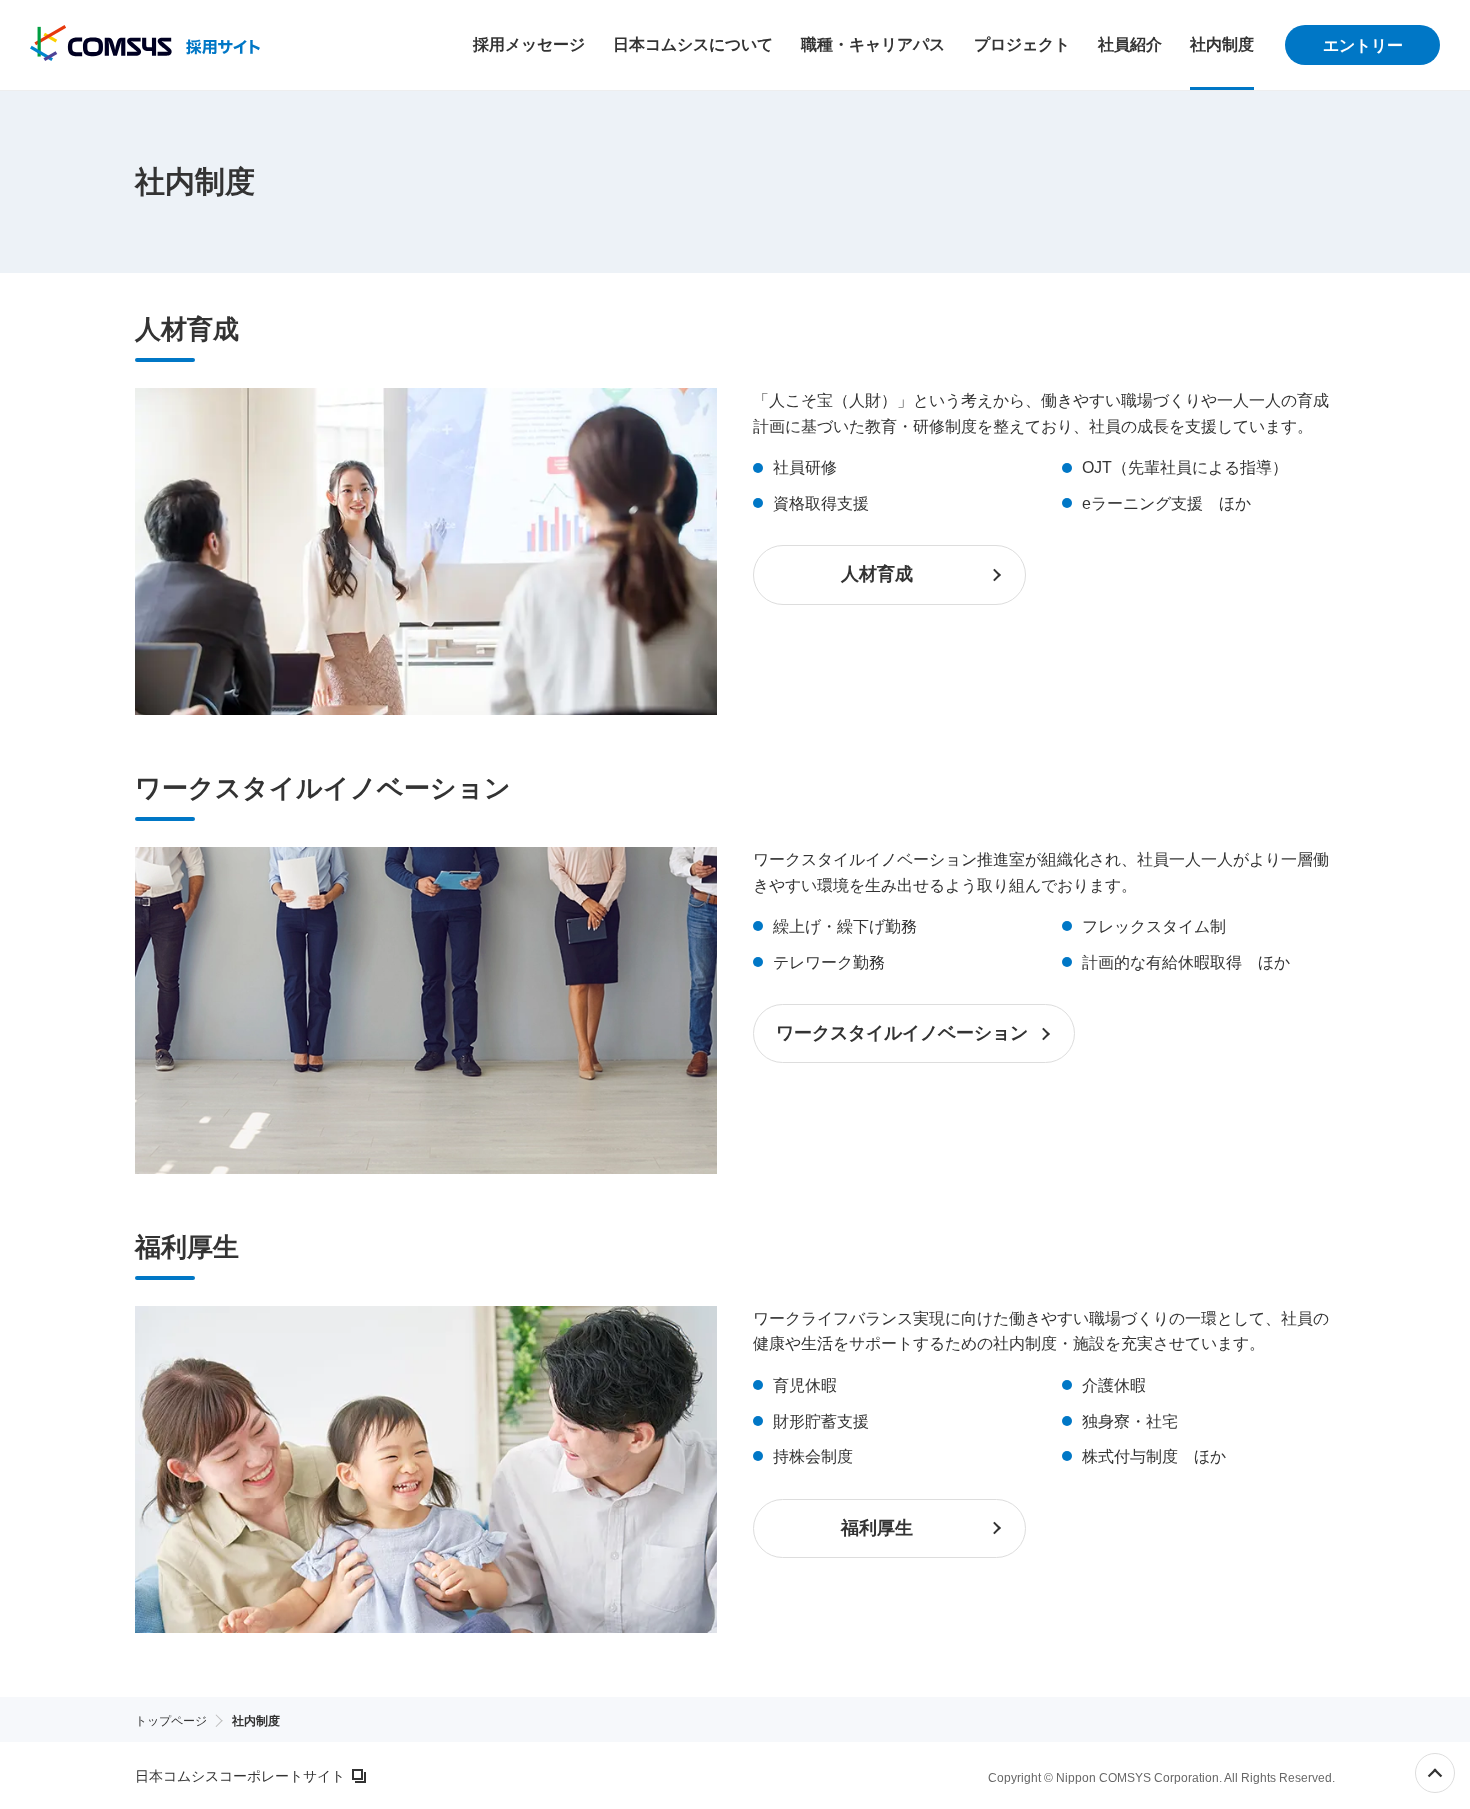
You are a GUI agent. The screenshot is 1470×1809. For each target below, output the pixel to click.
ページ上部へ (1435, 1773)
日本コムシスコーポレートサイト (240, 1776)
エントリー (1363, 45)
